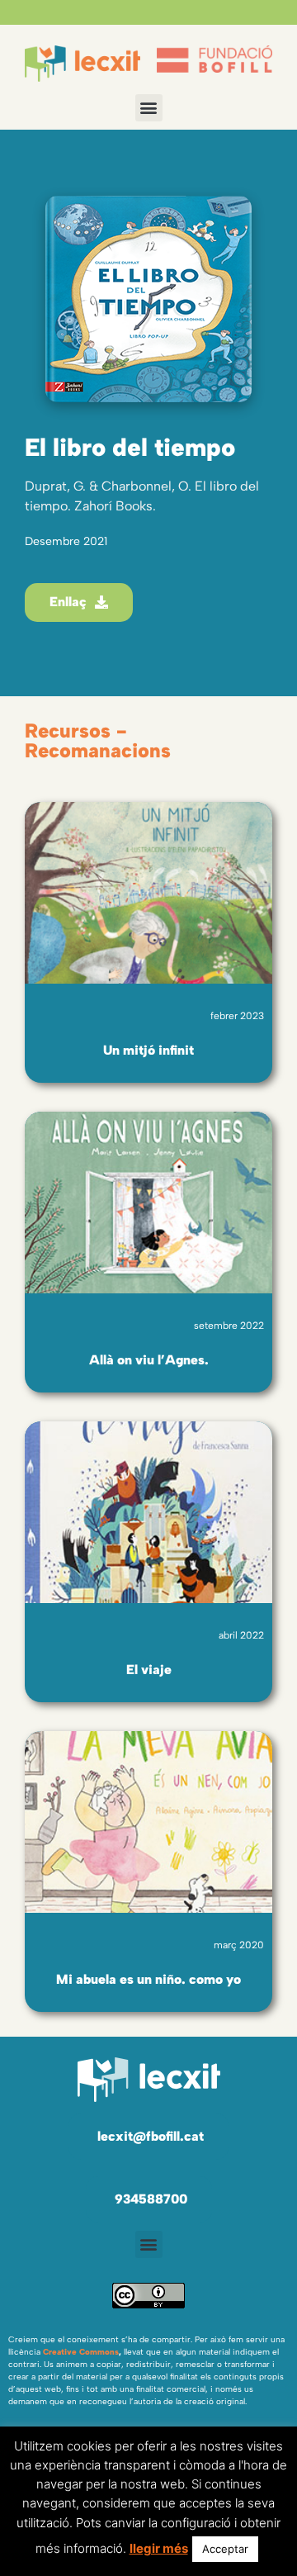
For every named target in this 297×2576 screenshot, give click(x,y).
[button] (149, 108)
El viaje (149, 1670)
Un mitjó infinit (148, 1050)
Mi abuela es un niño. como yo (148, 1979)
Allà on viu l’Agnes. (149, 1360)
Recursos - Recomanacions (98, 740)
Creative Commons (81, 2352)
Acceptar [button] (225, 2549)
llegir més (159, 2548)
